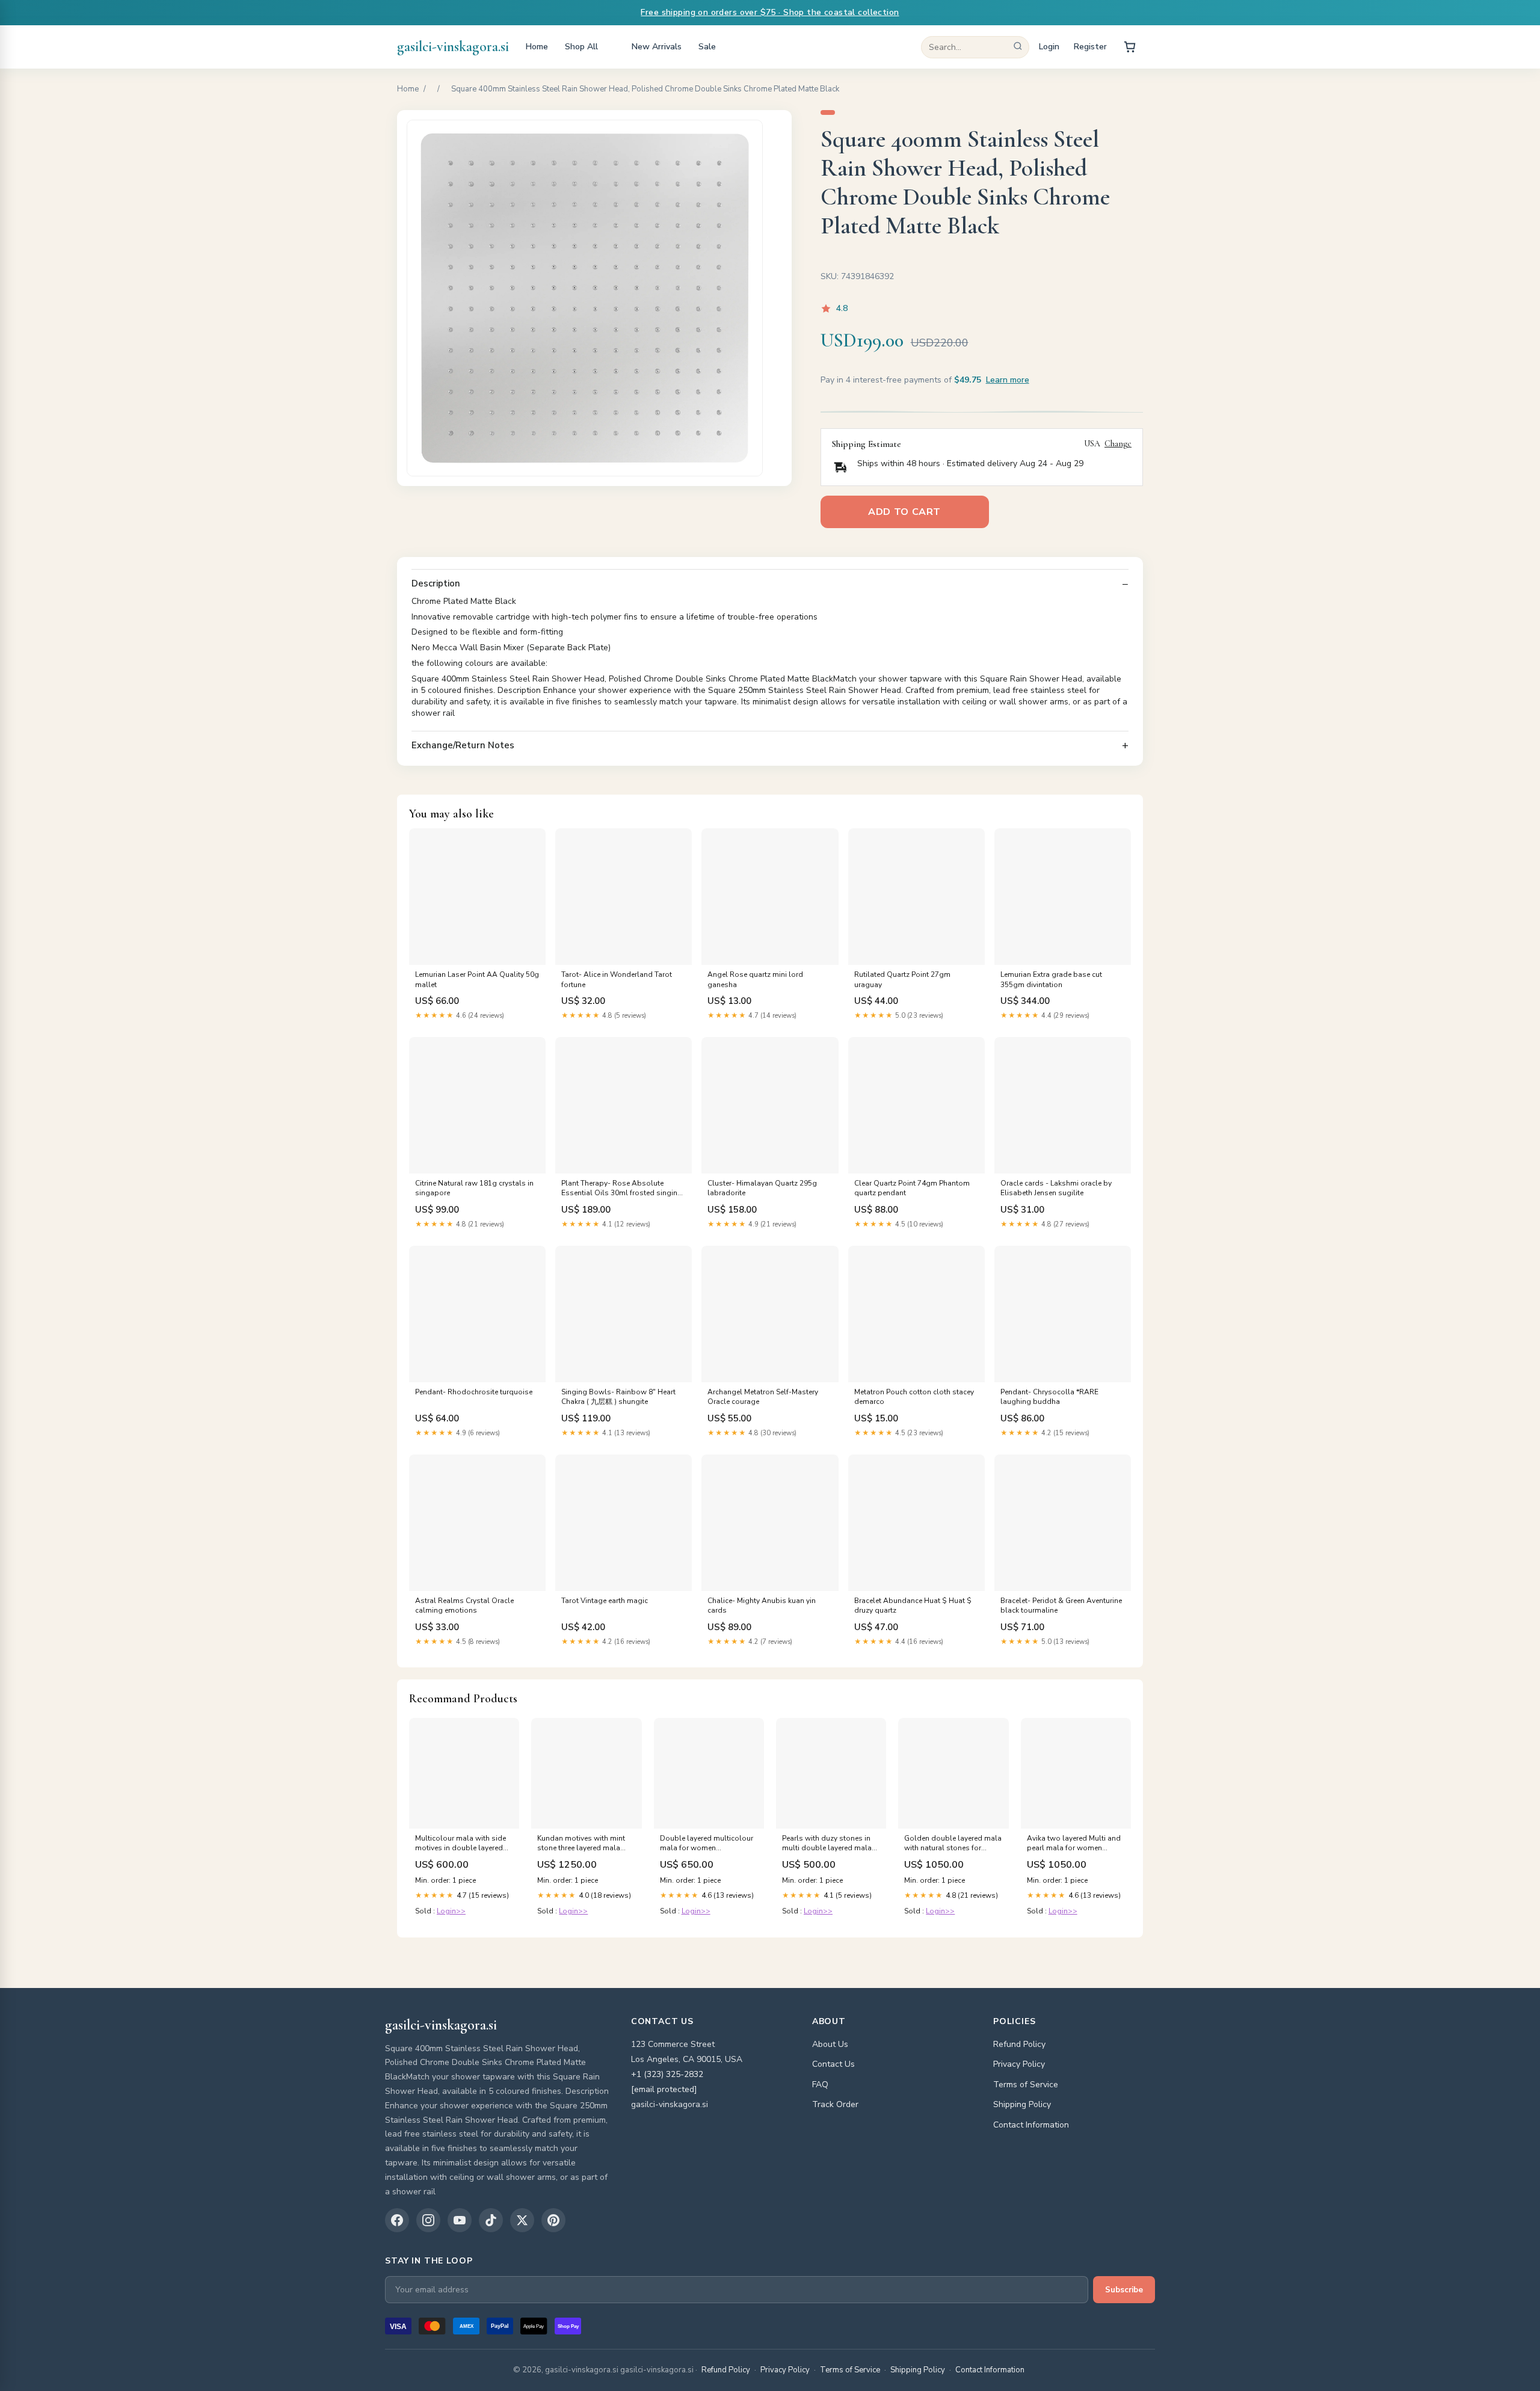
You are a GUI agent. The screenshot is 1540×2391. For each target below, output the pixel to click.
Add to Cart (904, 512)
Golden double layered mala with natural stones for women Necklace (953, 1844)
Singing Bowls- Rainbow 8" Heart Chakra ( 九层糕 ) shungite (618, 1397)
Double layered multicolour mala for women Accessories (707, 1844)
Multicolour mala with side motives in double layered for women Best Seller (460, 1844)
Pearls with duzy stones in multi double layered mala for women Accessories (827, 1844)
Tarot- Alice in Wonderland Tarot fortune (617, 979)
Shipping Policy (1022, 2104)
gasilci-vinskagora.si (453, 47)
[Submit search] (1018, 47)
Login (1049, 47)
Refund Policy (1019, 2044)
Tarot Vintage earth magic (605, 1601)
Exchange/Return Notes (463, 746)
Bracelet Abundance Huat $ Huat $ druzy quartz (913, 1605)
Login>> (451, 1911)
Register (1090, 47)
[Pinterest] (553, 2220)
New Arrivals (657, 47)
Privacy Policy (1019, 2064)
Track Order (835, 2104)
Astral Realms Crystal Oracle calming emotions (464, 1605)
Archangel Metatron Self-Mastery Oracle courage (763, 1397)
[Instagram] (428, 2220)
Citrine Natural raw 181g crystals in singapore (474, 1188)
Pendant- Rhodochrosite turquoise (474, 1392)
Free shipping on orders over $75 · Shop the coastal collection (770, 12)
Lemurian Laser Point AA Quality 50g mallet (477, 979)
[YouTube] (460, 2220)
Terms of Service (1026, 2085)
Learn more (1008, 380)
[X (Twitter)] (522, 2220)
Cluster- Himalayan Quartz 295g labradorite (762, 1188)
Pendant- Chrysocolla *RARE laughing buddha (1049, 1397)
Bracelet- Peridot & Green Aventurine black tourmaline (1061, 1605)
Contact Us (833, 2064)
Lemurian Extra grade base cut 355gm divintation (1051, 979)
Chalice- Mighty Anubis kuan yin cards (762, 1605)
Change (1118, 444)
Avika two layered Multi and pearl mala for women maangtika (1074, 1844)
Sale (707, 47)
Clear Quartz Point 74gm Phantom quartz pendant (912, 1188)
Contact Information (1031, 2125)
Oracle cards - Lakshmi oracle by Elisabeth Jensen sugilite (1056, 1188)
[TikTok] (491, 2220)
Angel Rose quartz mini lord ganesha (755, 979)
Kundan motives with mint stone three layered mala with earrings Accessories (581, 1844)
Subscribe (1124, 2290)
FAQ (820, 2085)
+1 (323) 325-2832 (667, 2074)
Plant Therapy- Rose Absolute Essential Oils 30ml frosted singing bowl (622, 1189)
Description (436, 584)
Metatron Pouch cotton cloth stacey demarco (914, 1397)
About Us (830, 2044)
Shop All (581, 47)
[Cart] (1130, 47)
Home (537, 47)
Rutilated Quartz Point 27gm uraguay (902, 979)
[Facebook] (397, 2220)
